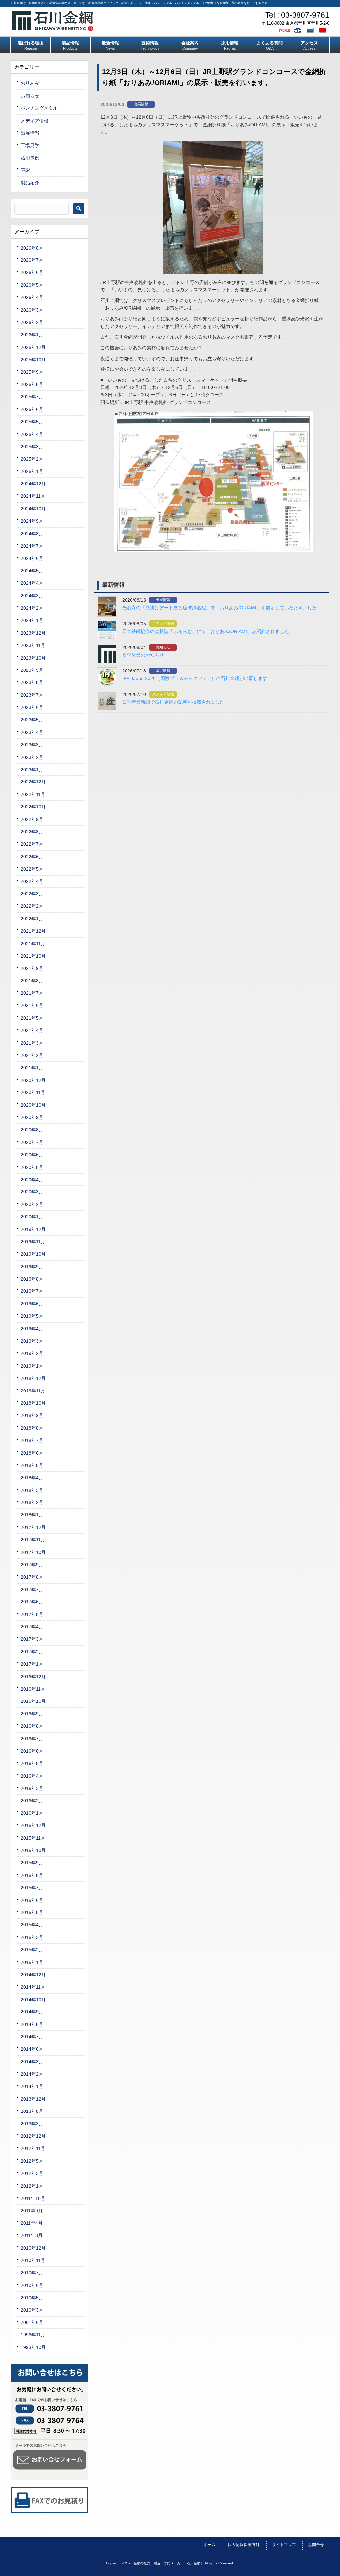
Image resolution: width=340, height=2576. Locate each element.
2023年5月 (32, 720)
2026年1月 (32, 335)
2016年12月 (33, 1677)
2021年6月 (32, 1005)
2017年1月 (32, 1664)
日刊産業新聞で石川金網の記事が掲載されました (173, 702)
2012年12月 (33, 2136)
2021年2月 (32, 1055)
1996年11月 (33, 2335)
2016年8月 (32, 1726)
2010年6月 (32, 2285)
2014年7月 (32, 2037)
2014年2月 (32, 2074)
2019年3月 (32, 1341)
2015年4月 (32, 1925)
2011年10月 (33, 2198)
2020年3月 (32, 1192)
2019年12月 (33, 1229)
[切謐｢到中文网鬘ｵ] (324, 30)
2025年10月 (33, 360)
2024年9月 (32, 521)
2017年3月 (32, 1639)
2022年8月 (32, 832)
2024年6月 (32, 558)
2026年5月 (32, 285)
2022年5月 (32, 869)
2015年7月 (32, 1888)
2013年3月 (32, 2124)
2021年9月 (32, 968)
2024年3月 (32, 596)
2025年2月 (32, 459)
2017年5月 (32, 1614)
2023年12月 (33, 633)
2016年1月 (32, 1813)
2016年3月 (32, 1788)
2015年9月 (32, 1863)
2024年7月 (32, 546)
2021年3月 (32, 1043)
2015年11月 (33, 1838)
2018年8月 (32, 1428)
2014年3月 (32, 2062)
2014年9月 (32, 2012)
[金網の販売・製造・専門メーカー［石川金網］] (53, 28)
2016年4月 (32, 1776)
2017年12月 (33, 1527)
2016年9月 (32, 1714)
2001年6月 (32, 2322)
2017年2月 (32, 1652)
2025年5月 (32, 422)
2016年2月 (32, 1801)
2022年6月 (32, 857)
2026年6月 (32, 272)
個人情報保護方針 (244, 2545)
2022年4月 (32, 881)
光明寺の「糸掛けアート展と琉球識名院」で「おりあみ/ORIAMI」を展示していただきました (219, 608)
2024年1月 (32, 620)
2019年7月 (32, 1291)
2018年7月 (32, 1440)
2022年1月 (32, 919)
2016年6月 (32, 1751)
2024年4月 (32, 583)
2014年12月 (33, 1975)
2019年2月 (32, 1353)
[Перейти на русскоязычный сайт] (311, 30)
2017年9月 (32, 1565)
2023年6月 (32, 707)
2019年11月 (33, 1242)
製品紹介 (30, 183)
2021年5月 (32, 1018)
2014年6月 (32, 2049)
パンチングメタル (39, 108)
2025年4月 (32, 434)
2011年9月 (32, 2211)
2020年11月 (33, 1092)
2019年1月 (32, 1366)
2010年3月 (32, 2310)
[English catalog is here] (298, 30)
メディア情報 (163, 623)
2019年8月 (32, 1279)
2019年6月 (32, 1304)
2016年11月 (33, 1689)
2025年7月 (32, 397)
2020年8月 (32, 1130)
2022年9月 (32, 819)
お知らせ (163, 647)
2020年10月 (33, 1105)
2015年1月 (32, 1962)
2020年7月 (32, 1142)
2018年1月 (32, 1515)
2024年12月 (33, 484)
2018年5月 (32, 1465)
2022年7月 (32, 844)
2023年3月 (32, 745)
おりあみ (30, 83)
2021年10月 (33, 956)
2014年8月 (32, 2024)
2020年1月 (32, 1217)
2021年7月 (32, 993)
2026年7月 (32, 260)
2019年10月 (33, 1254)
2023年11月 (33, 645)
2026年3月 (32, 310)
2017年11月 (33, 1540)
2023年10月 (33, 658)
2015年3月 (32, 1937)
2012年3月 (32, 2173)
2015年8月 (32, 1875)
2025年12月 (33, 347)
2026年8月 (32, 248)
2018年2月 (32, 1502)
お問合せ (316, 2545)
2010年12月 (33, 2248)
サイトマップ (284, 2545)
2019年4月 (32, 1329)
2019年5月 (32, 1316)
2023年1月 (32, 770)
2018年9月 (32, 1415)
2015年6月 (32, 1900)
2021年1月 (32, 1068)
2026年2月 (32, 322)
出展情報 (141, 104)
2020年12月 (33, 1080)
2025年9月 (32, 372)
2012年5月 (32, 2161)
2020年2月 (32, 1204)
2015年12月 (33, 1825)
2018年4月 (32, 1478)
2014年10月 (33, 2000)
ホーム (210, 2545)
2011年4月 (32, 2223)
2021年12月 (33, 931)
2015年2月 (32, 1950)
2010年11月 (33, 2260)
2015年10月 (33, 1850)
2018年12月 (33, 1378)
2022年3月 (32, 894)
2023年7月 (32, 695)
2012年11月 (33, 2148)
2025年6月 (32, 409)
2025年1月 (32, 471)
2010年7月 (32, 2273)
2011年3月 (32, 2235)
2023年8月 (32, 682)
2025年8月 (32, 384)
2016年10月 (33, 1701)
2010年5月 (32, 2298)
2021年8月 (32, 981)
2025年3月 (32, 447)
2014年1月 (32, 2086)
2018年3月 (32, 1490)
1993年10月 (33, 2347)
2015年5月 (32, 1912)
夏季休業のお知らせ (143, 655)
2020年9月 (32, 1117)
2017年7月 (32, 1590)
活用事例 (30, 158)
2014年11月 (33, 1987)
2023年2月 (32, 757)
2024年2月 (32, 608)
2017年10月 (33, 1552)
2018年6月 (32, 1453)
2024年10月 (33, 509)
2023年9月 (32, 670)
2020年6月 (32, 1155)
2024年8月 (32, 534)
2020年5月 (32, 1167)
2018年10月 (33, 1403)
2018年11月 (33, 1391)
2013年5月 (32, 2111)
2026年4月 (32, 297)
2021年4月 (32, 1030)
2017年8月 (32, 1577)
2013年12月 (33, 2099)
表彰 (25, 170)
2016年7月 (32, 1739)
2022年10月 (33, 807)
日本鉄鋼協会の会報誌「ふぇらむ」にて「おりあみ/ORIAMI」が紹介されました (206, 631)
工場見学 (30, 145)
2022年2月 (32, 906)
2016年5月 (32, 1763)
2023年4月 (32, 732)
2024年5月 (32, 571)
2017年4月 (32, 1627)
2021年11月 (33, 944)
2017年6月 (32, 1602)
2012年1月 (32, 2186)
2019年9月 (32, 1267)
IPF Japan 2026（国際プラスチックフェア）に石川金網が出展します (195, 678)
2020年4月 (32, 1180)
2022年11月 (33, 794)
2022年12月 (33, 782)
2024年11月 (33, 496)
